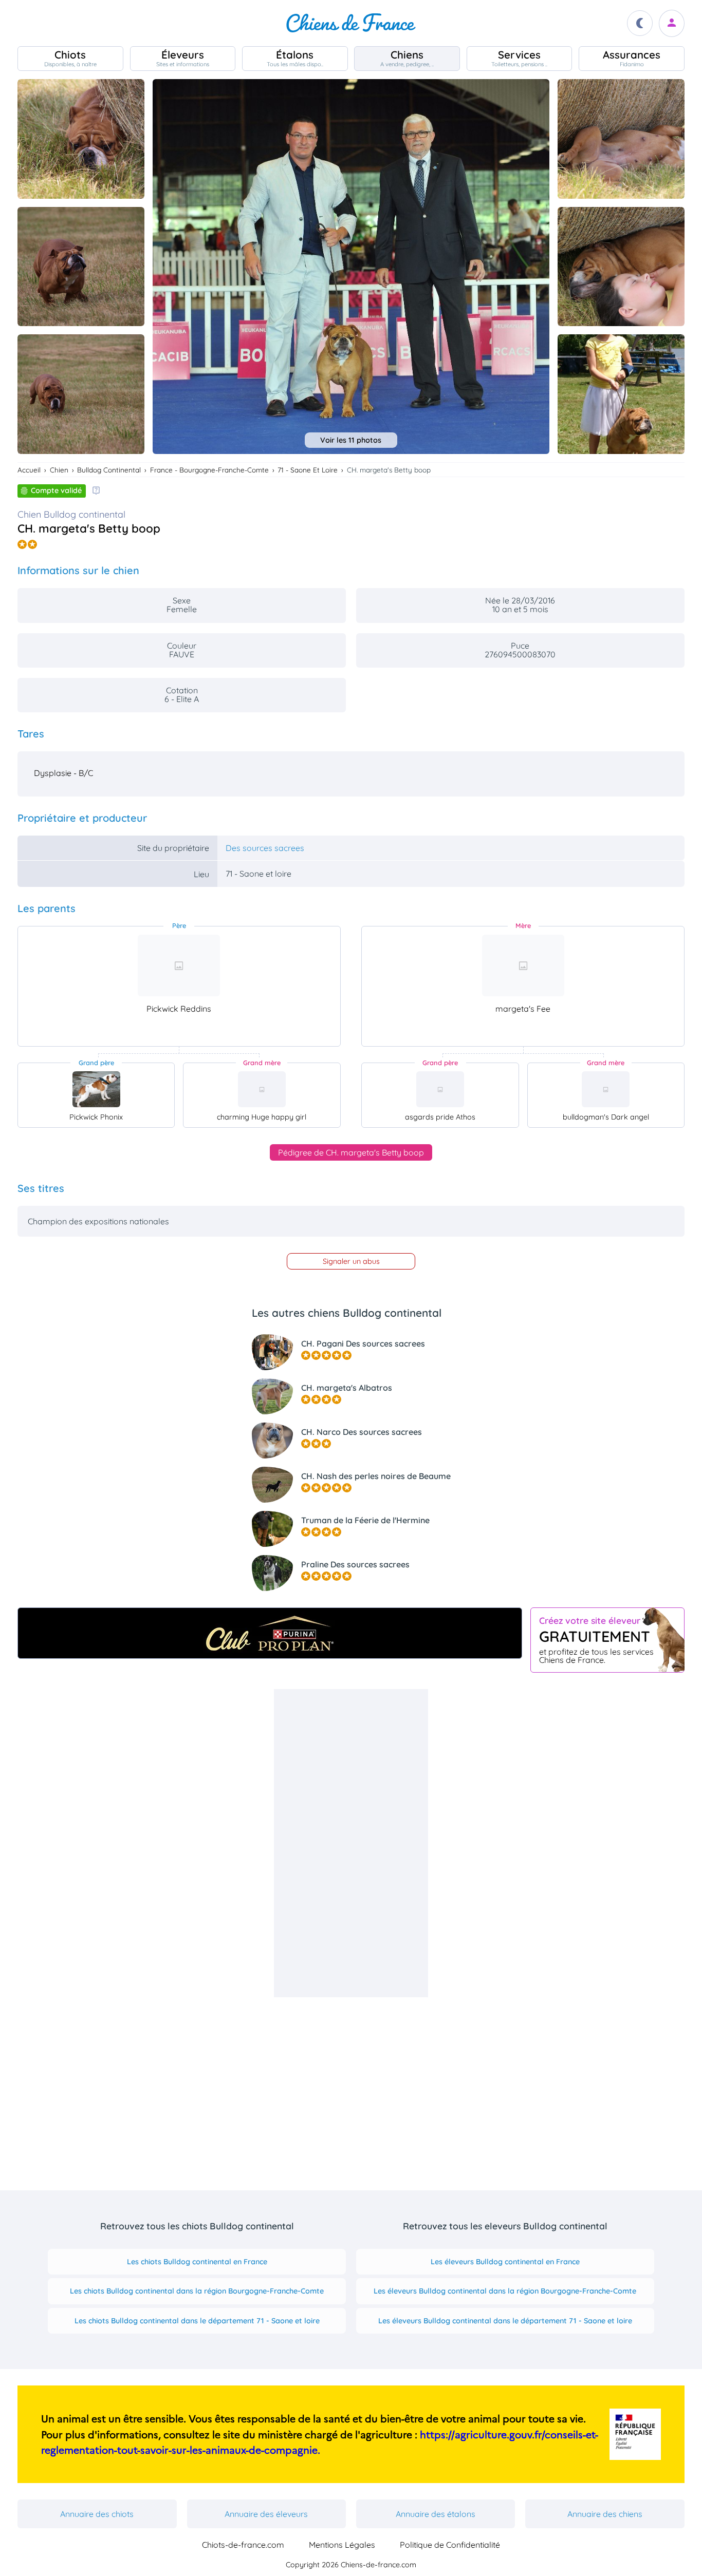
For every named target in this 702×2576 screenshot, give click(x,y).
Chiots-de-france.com (243, 2545)
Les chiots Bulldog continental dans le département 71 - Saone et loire (197, 2321)
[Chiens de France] (351, 23)
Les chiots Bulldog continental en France (197, 2262)
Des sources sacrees (265, 848)
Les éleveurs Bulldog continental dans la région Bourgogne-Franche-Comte (505, 2291)
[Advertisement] (351, 1843)
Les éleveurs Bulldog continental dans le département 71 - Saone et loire (505, 2321)
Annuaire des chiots (97, 2514)
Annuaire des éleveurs (266, 2514)
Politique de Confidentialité (450, 2545)
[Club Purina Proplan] (270, 1633)
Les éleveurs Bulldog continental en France (505, 2262)
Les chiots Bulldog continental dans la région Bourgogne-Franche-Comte (197, 2291)
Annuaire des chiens (605, 2514)
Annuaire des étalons (436, 2514)
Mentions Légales (342, 2545)
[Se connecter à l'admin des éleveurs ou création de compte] (672, 23)
